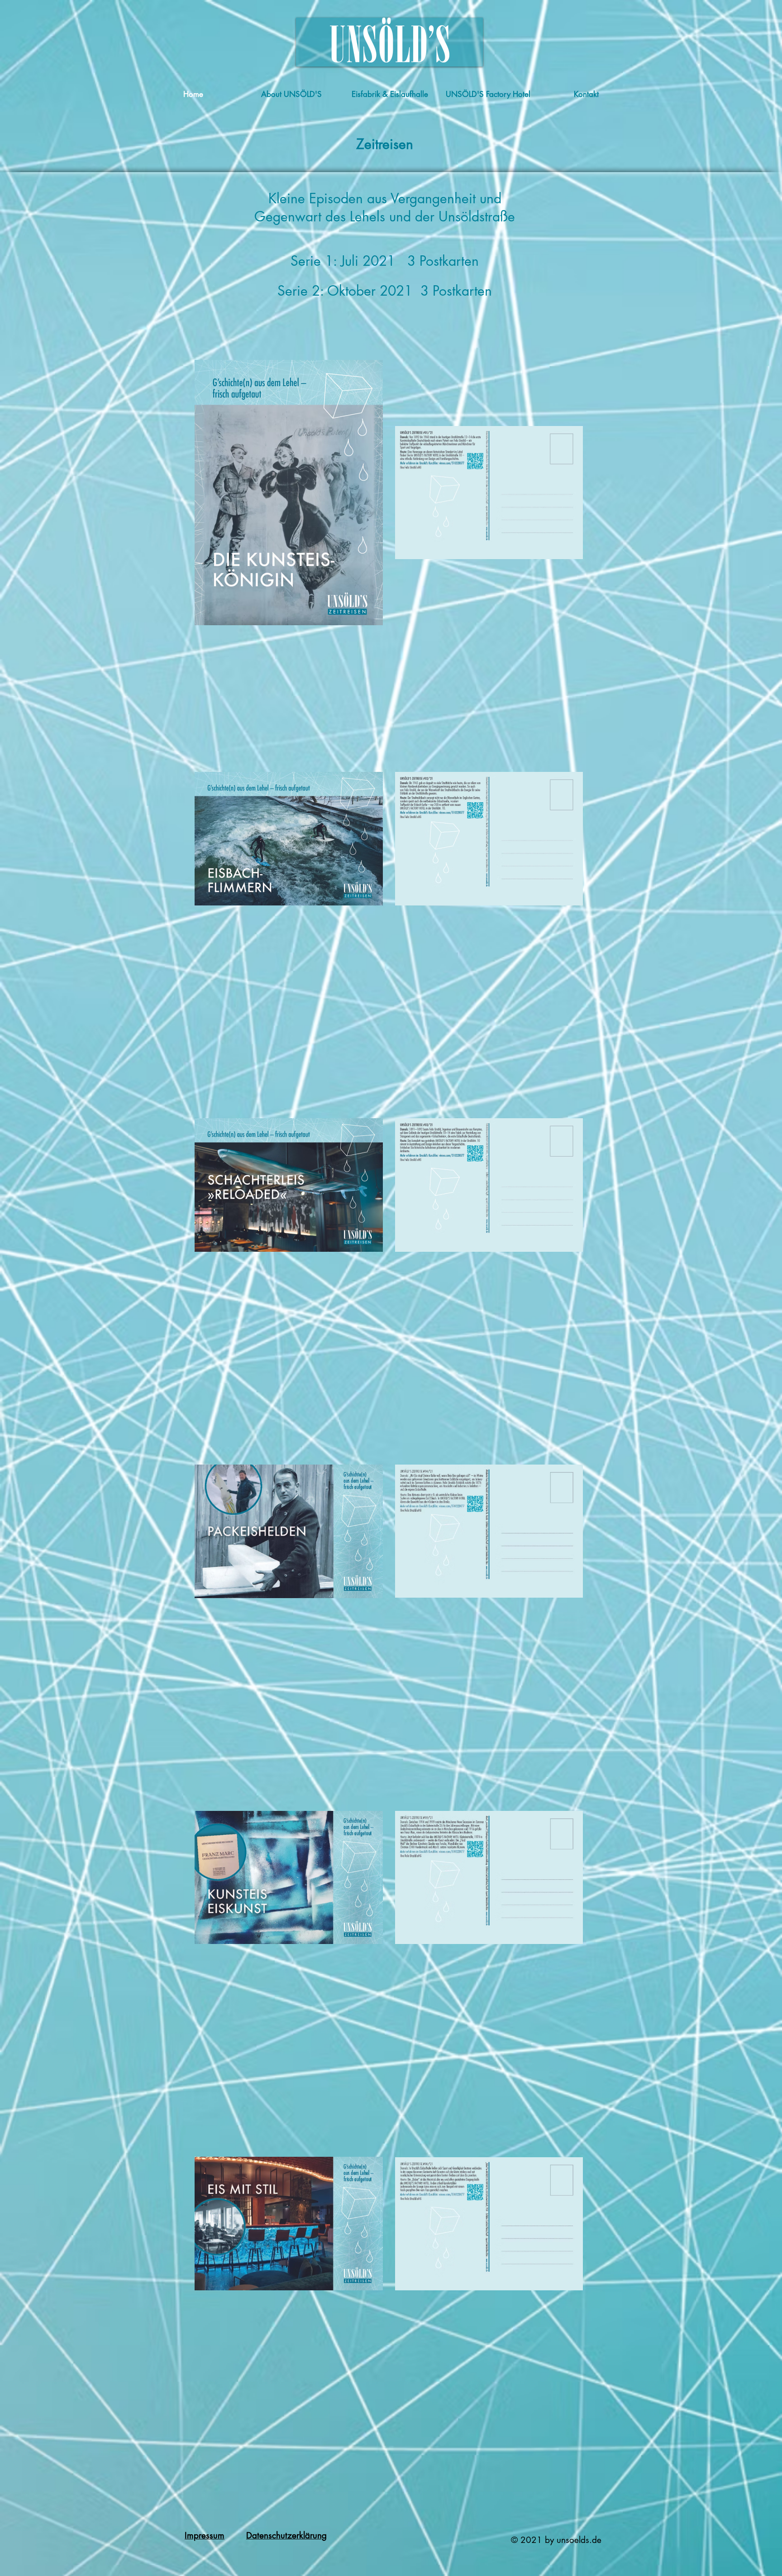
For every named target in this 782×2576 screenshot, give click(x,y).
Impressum (205, 2535)
